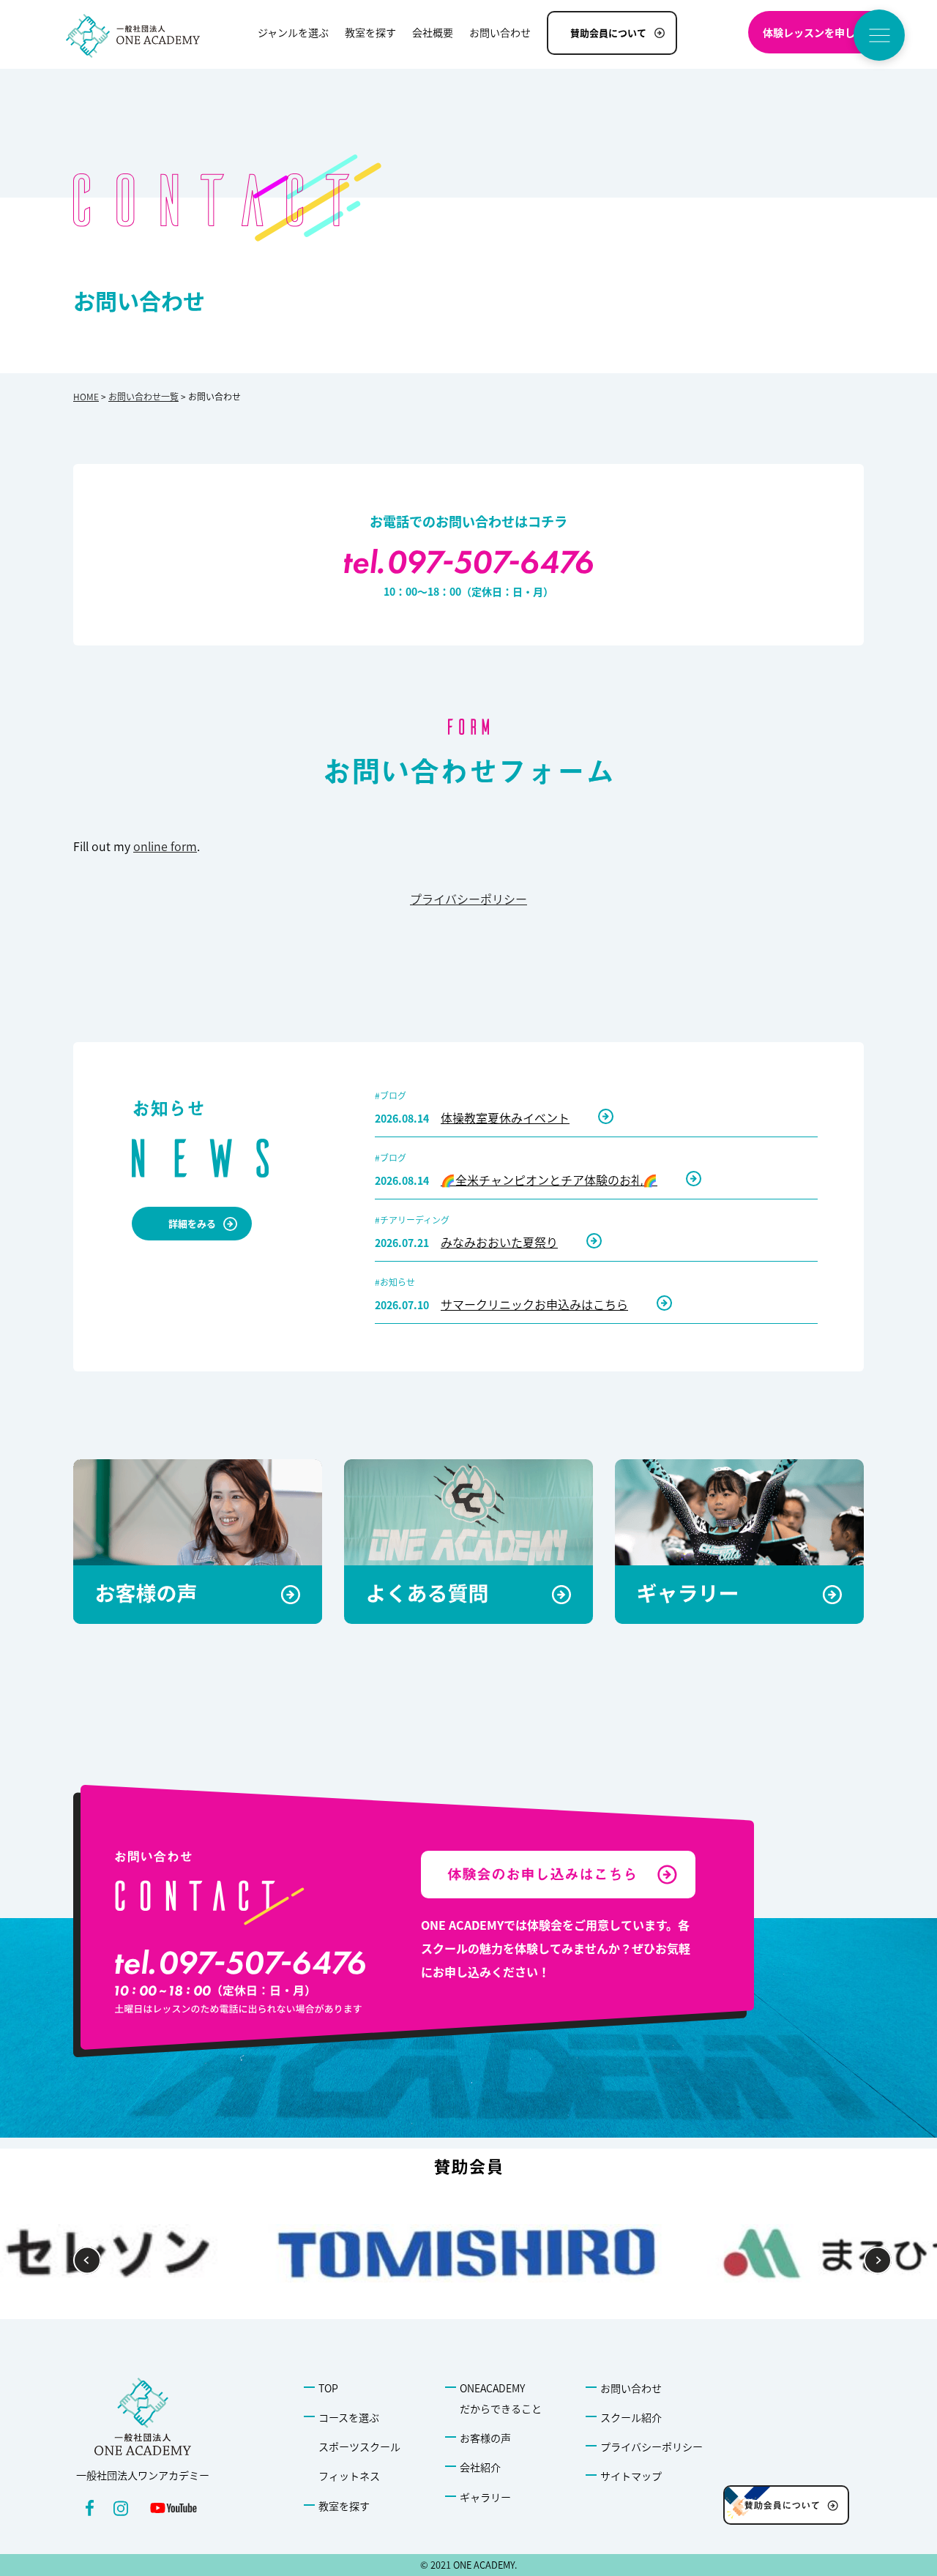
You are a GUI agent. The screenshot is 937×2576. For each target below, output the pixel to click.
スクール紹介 (631, 2417)
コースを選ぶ (349, 2417)
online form (165, 846)
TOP (328, 2388)
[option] (469, 2253)
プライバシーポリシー (468, 899)
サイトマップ (631, 2476)
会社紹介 (480, 2467)
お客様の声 (485, 2438)
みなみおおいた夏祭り (499, 1242)
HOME (86, 396)
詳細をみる (192, 1223)
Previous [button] (87, 2260)
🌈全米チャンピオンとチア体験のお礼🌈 (549, 1180)
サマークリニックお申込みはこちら (534, 1304)
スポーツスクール (359, 2446)
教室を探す (344, 2506)
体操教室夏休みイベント (505, 1117)
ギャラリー (485, 2497)
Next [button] (878, 2260)
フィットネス (349, 2476)
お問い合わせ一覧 (143, 396)
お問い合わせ (631, 2388)
